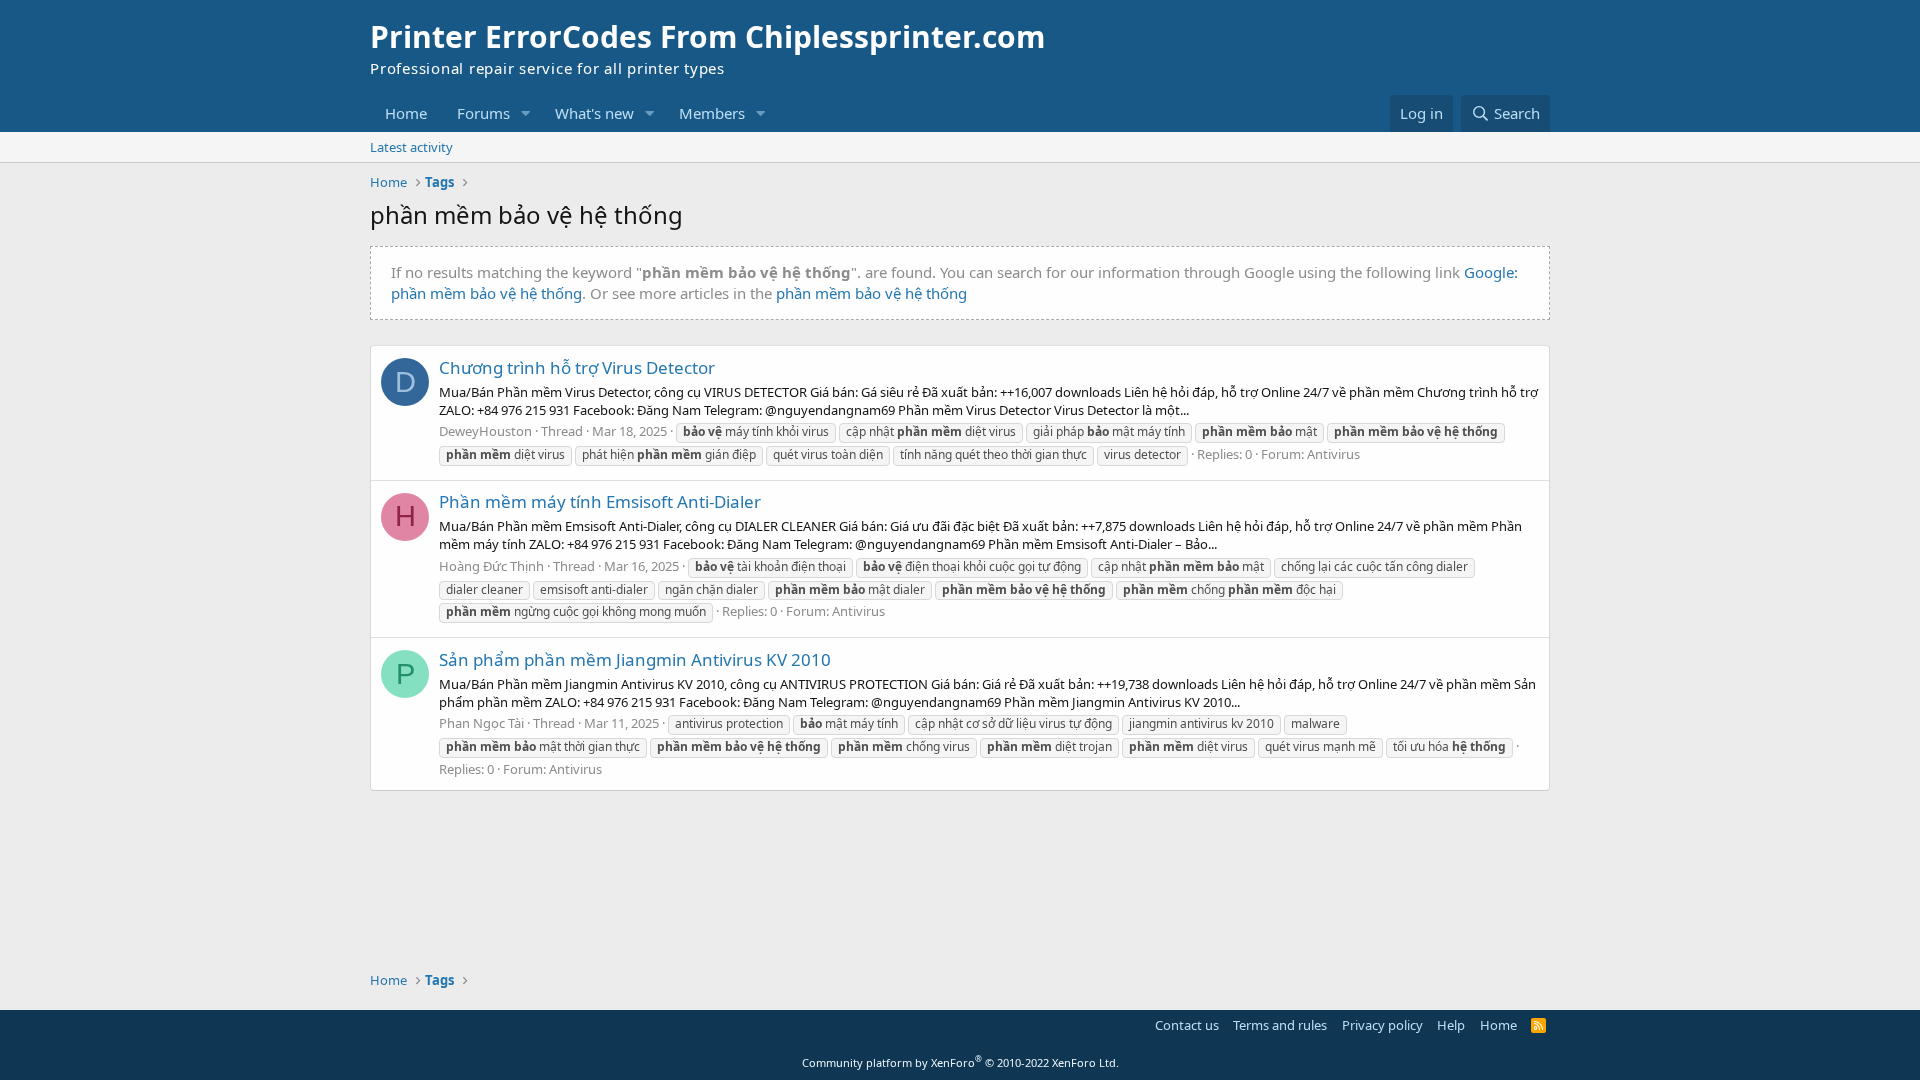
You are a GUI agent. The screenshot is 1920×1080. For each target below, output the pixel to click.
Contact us (1187, 1025)
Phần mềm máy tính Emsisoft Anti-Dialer (600, 501)
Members (712, 113)
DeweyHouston (485, 431)
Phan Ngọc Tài (481, 723)
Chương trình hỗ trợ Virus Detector (577, 367)
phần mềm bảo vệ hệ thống (871, 293)
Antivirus (1333, 454)
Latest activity (411, 147)
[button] (526, 113)
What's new (594, 113)
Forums (483, 113)
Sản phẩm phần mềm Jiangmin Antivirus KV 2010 (635, 659)
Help (1451, 1025)
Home (406, 113)
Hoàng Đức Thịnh (491, 566)
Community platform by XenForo (960, 1062)
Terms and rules (1280, 1025)
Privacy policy (1382, 1025)
